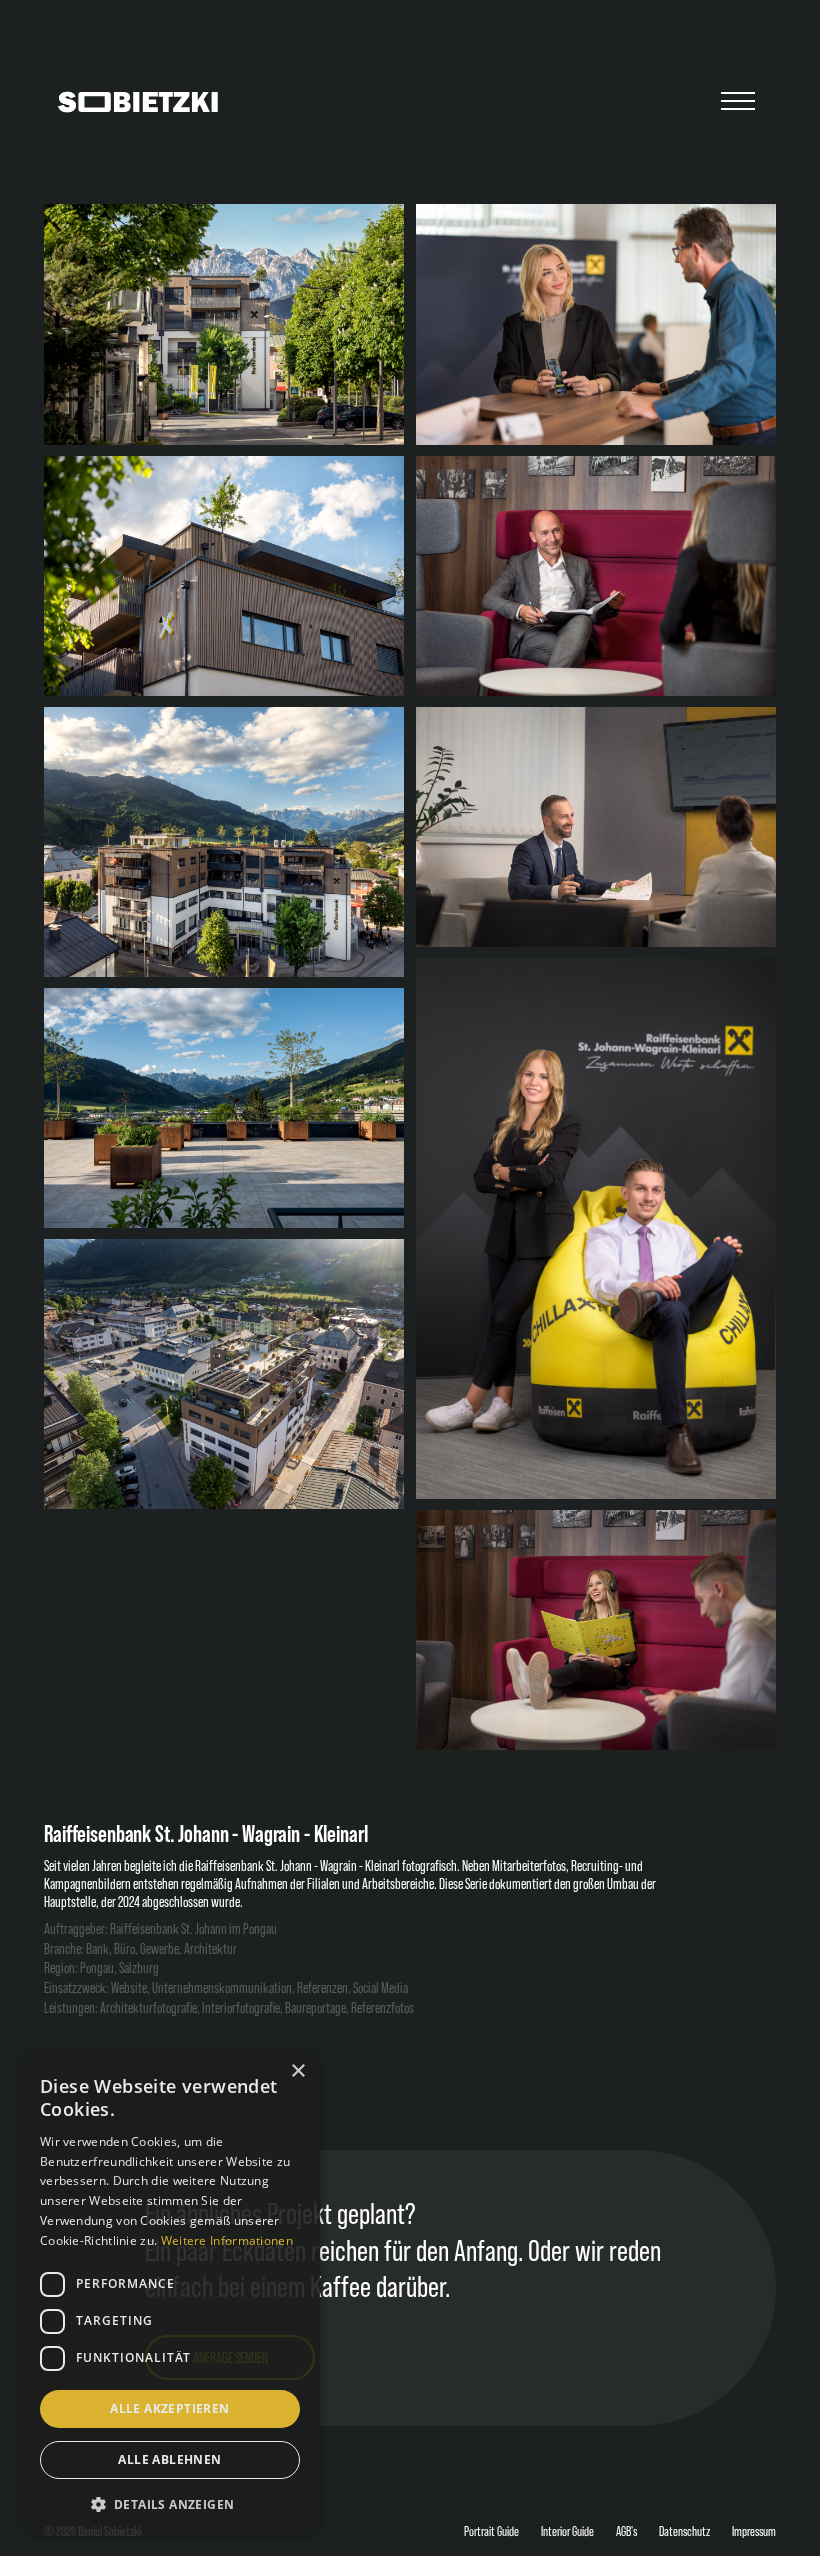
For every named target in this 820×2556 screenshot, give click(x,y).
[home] (138, 102)
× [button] (297, 2071)
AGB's (626, 2531)
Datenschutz (684, 2531)
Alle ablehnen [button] (169, 2459)
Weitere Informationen (227, 2240)
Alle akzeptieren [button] (169, 2408)
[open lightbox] (224, 324)
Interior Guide (567, 2531)
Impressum (754, 2531)
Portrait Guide (491, 2531)
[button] (738, 102)
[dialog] (170, 2293)
